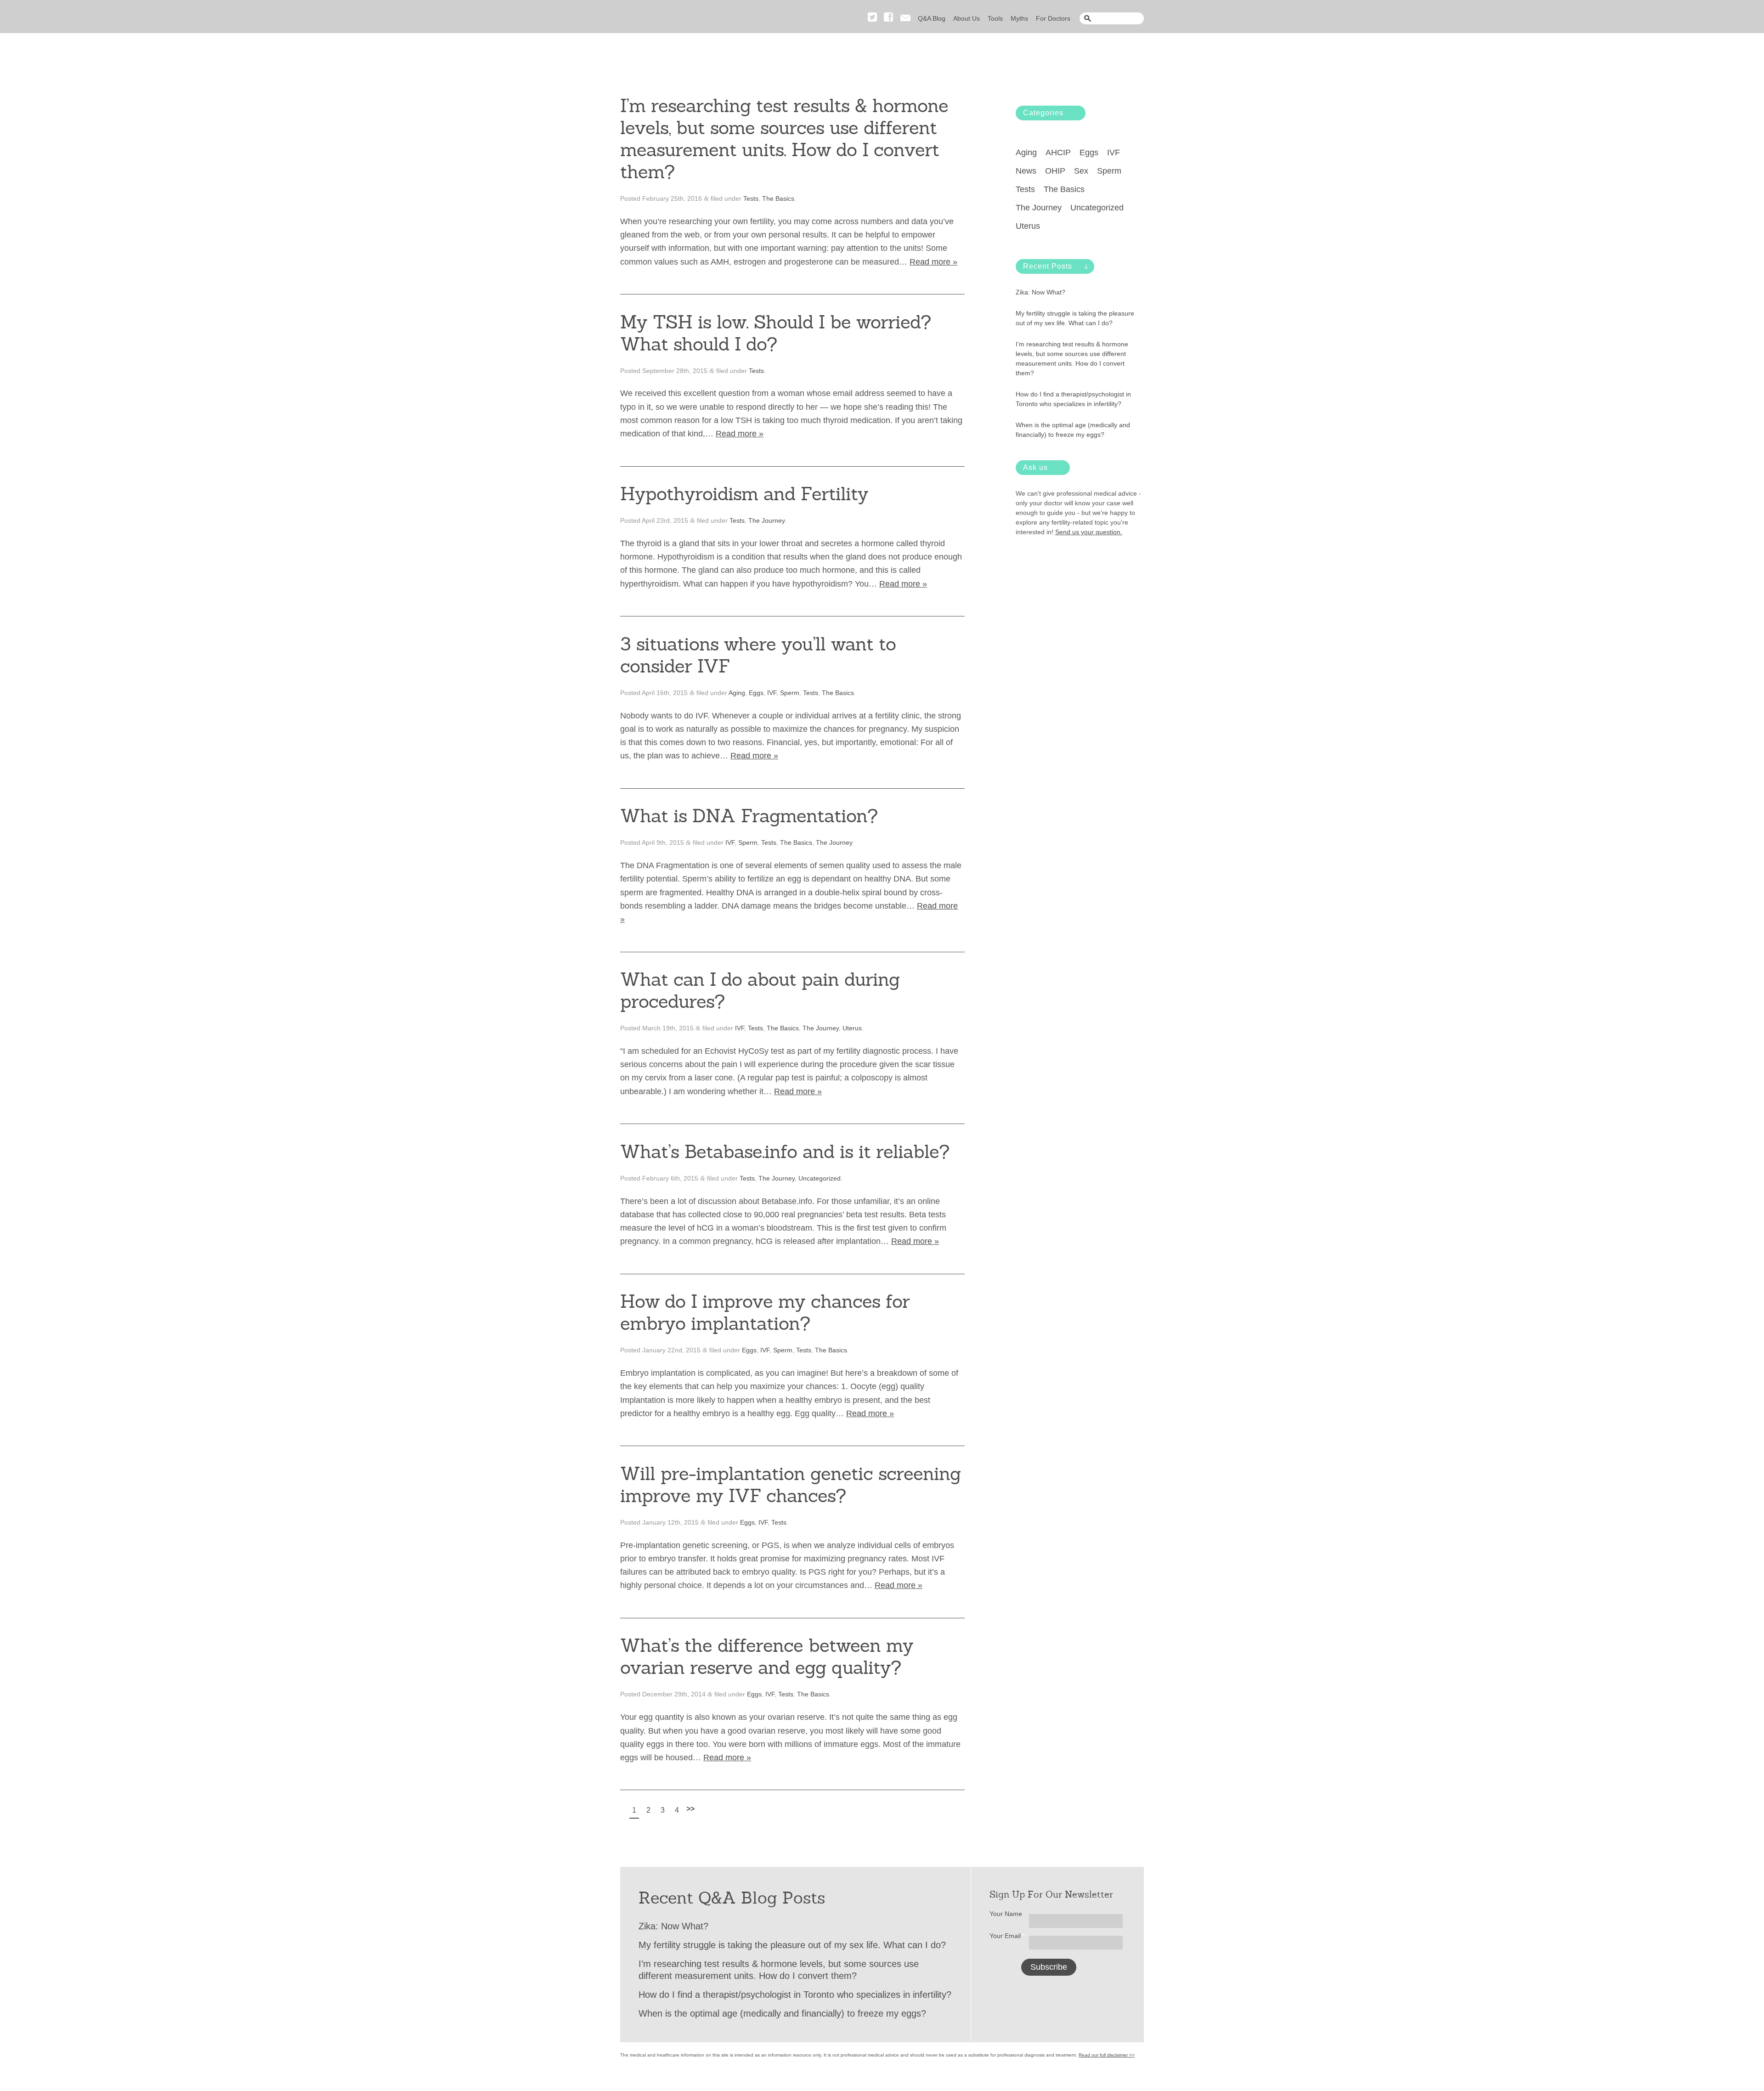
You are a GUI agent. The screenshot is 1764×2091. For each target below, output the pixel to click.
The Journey (766, 520)
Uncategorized (820, 1178)
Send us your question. (1089, 532)
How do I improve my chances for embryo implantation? (765, 1312)
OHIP (1055, 171)
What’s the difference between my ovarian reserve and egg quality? (767, 1656)
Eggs (756, 693)
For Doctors (1053, 18)
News (1026, 171)
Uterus (852, 1028)
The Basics (778, 198)
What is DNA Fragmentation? (749, 816)
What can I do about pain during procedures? (760, 990)
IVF (772, 693)
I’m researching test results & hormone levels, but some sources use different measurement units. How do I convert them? (784, 139)
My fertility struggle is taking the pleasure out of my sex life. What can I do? (1075, 318)
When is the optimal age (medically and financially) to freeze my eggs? (1073, 430)
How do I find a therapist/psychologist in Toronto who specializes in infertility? (1073, 399)
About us (967, 18)
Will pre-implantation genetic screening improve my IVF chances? (790, 1485)
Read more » (933, 262)
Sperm (790, 693)
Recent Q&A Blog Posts (732, 1898)
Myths (1019, 18)
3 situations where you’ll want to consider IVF (758, 655)
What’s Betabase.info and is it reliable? (785, 1152)
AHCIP (1058, 153)
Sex (1081, 171)
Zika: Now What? (1040, 292)
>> (690, 1809)
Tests (751, 198)
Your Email (1007, 1936)
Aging (737, 693)
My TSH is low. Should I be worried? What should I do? (775, 333)
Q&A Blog (932, 18)
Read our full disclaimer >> (1107, 2055)
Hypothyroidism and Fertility (744, 494)
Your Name (1006, 1914)
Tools (995, 18)
